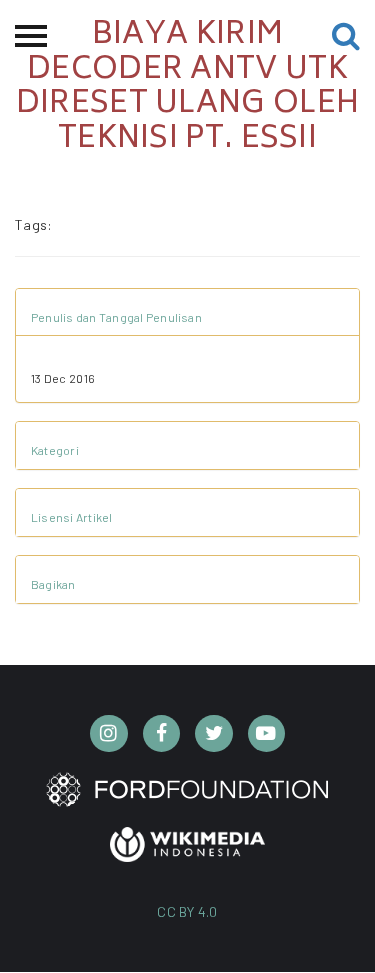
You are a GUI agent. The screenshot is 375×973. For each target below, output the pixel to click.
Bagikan (53, 584)
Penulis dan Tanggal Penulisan (116, 317)
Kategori (55, 450)
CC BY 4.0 (187, 911)
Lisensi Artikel (72, 517)
